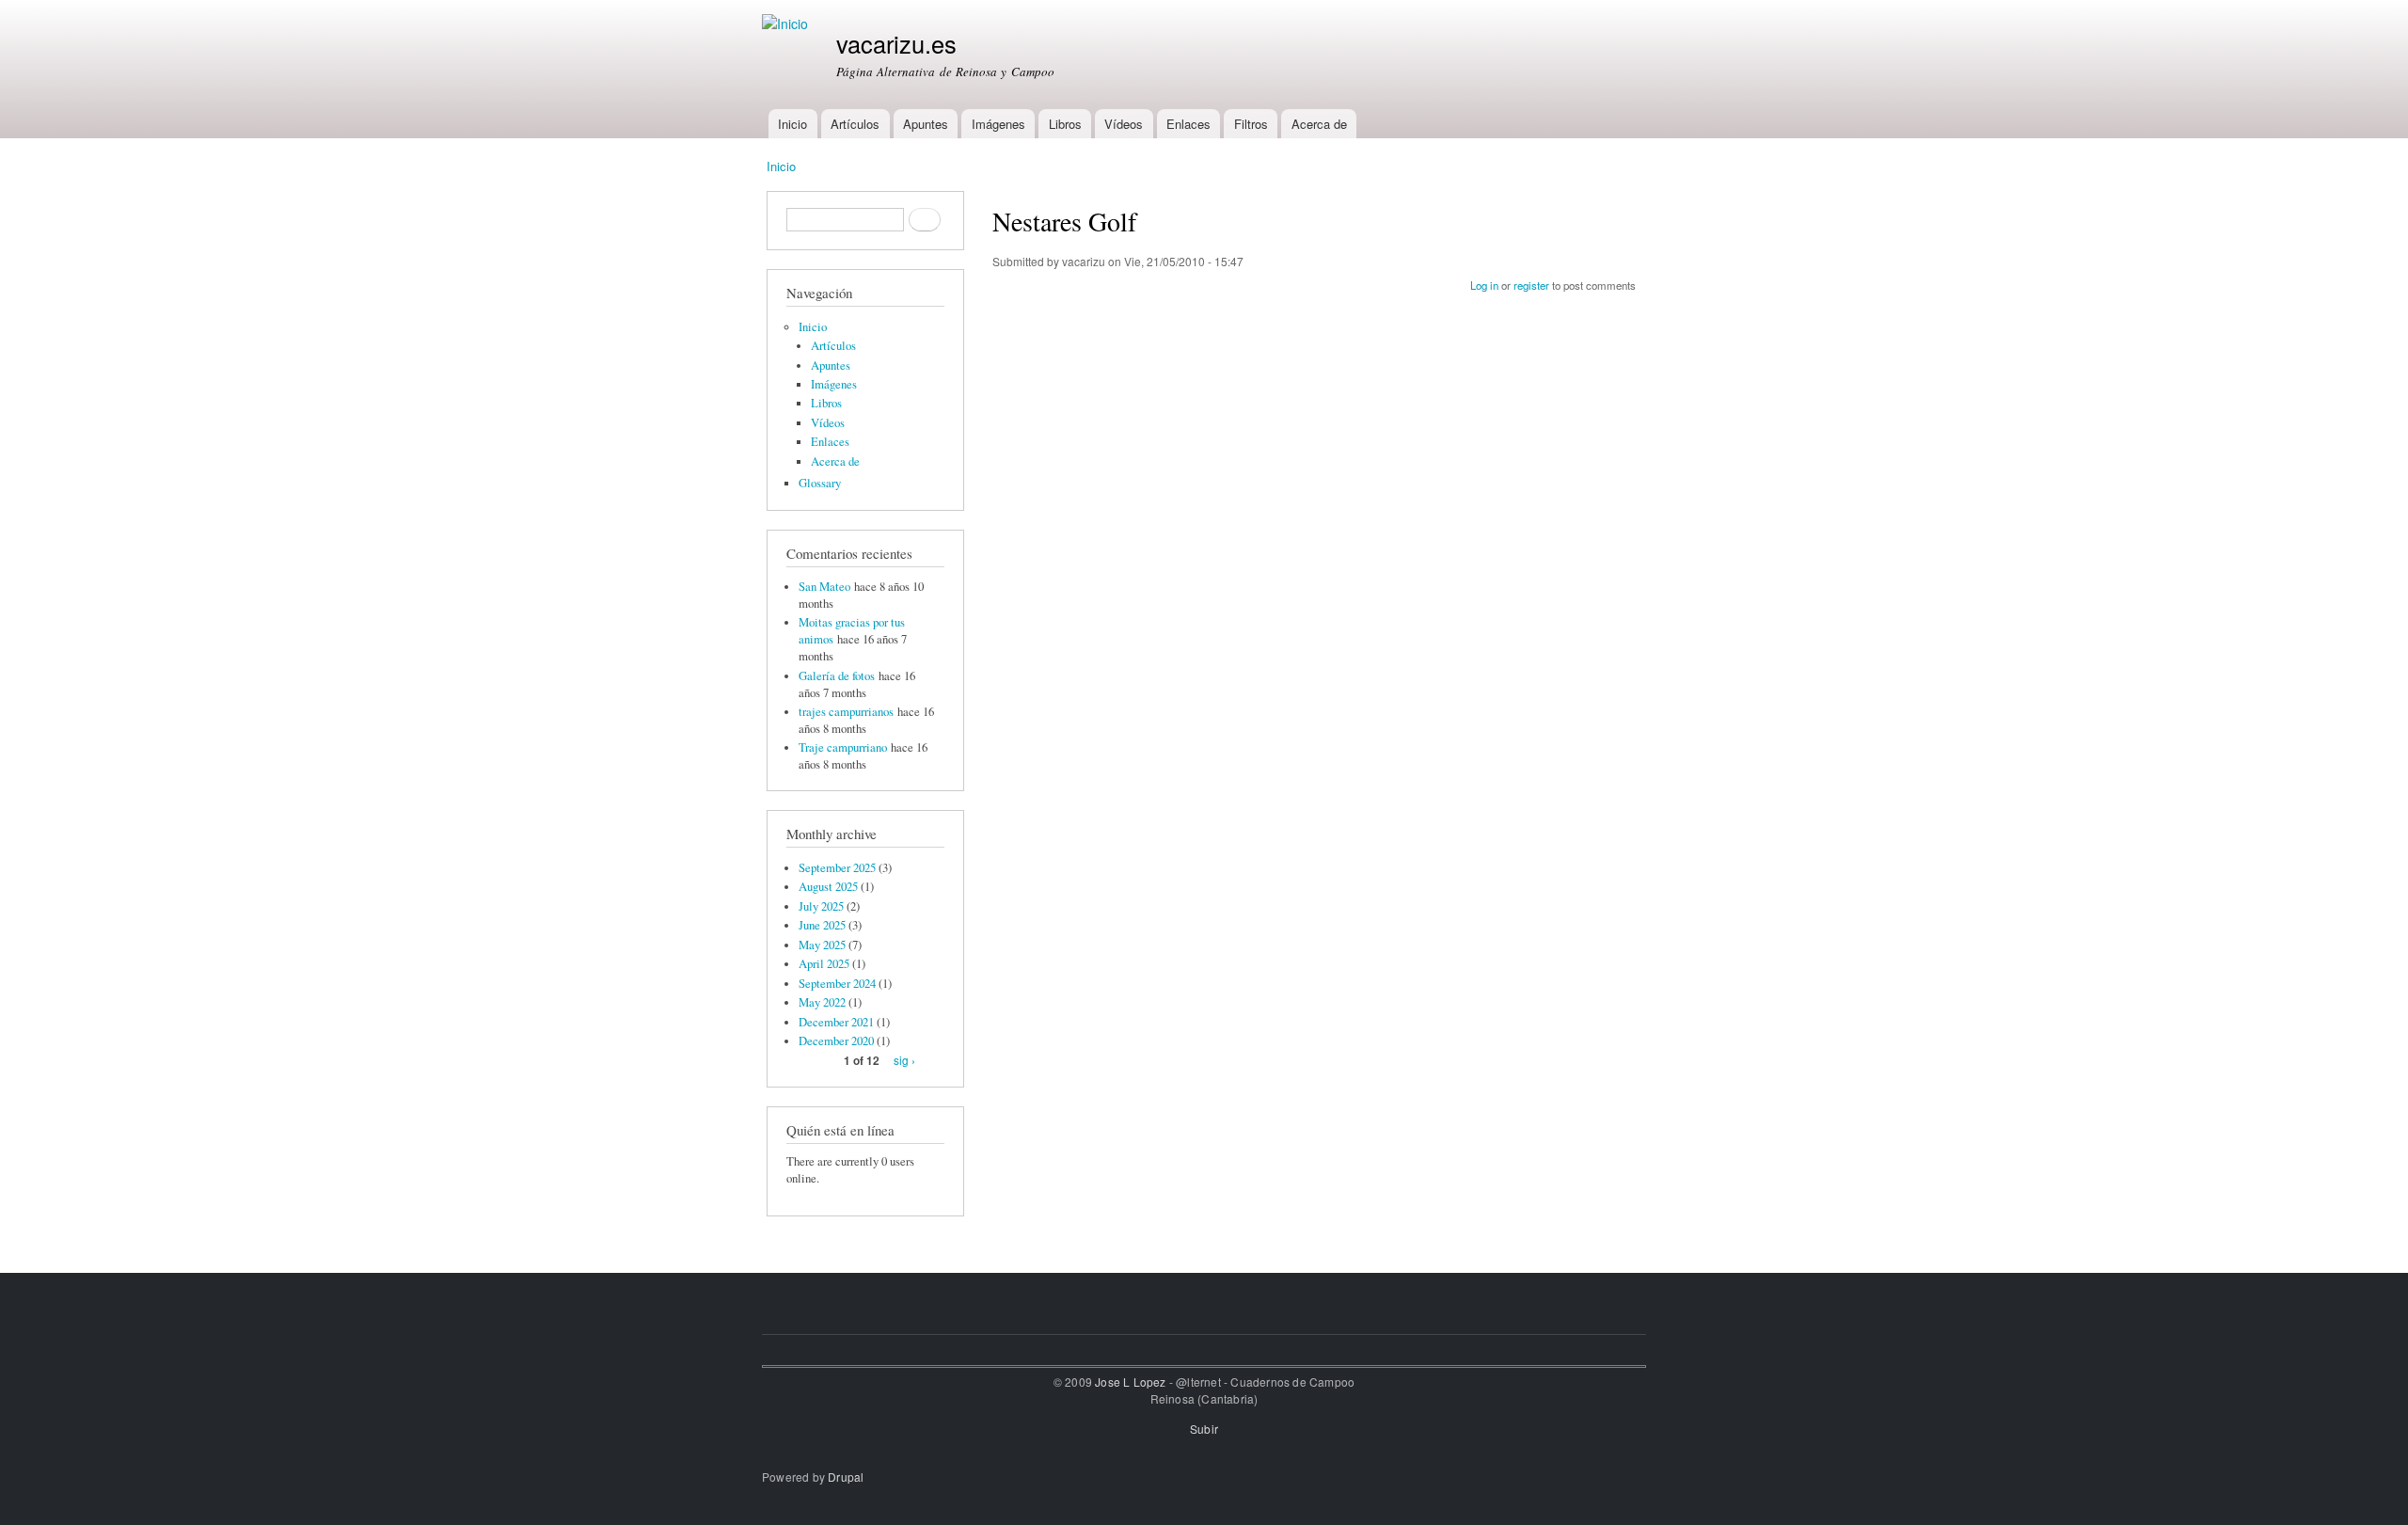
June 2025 (822, 925)
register (1531, 285)
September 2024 (837, 984)
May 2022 (822, 1002)
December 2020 (836, 1041)
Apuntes (926, 124)
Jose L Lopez (1130, 1382)
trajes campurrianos (846, 712)
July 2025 (821, 906)
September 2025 (837, 868)
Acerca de (1319, 124)
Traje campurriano (843, 747)
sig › (904, 1060)
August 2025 (828, 887)
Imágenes (998, 124)
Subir (1204, 1429)
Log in (1484, 285)
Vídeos (1124, 124)
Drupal (846, 1477)
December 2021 (836, 1022)
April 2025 (824, 964)
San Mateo (824, 587)
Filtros (1251, 124)
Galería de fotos (837, 676)
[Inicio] (787, 24)
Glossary (820, 483)
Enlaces (1188, 124)
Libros (1065, 124)
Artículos (855, 124)
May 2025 (822, 945)
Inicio (792, 124)
